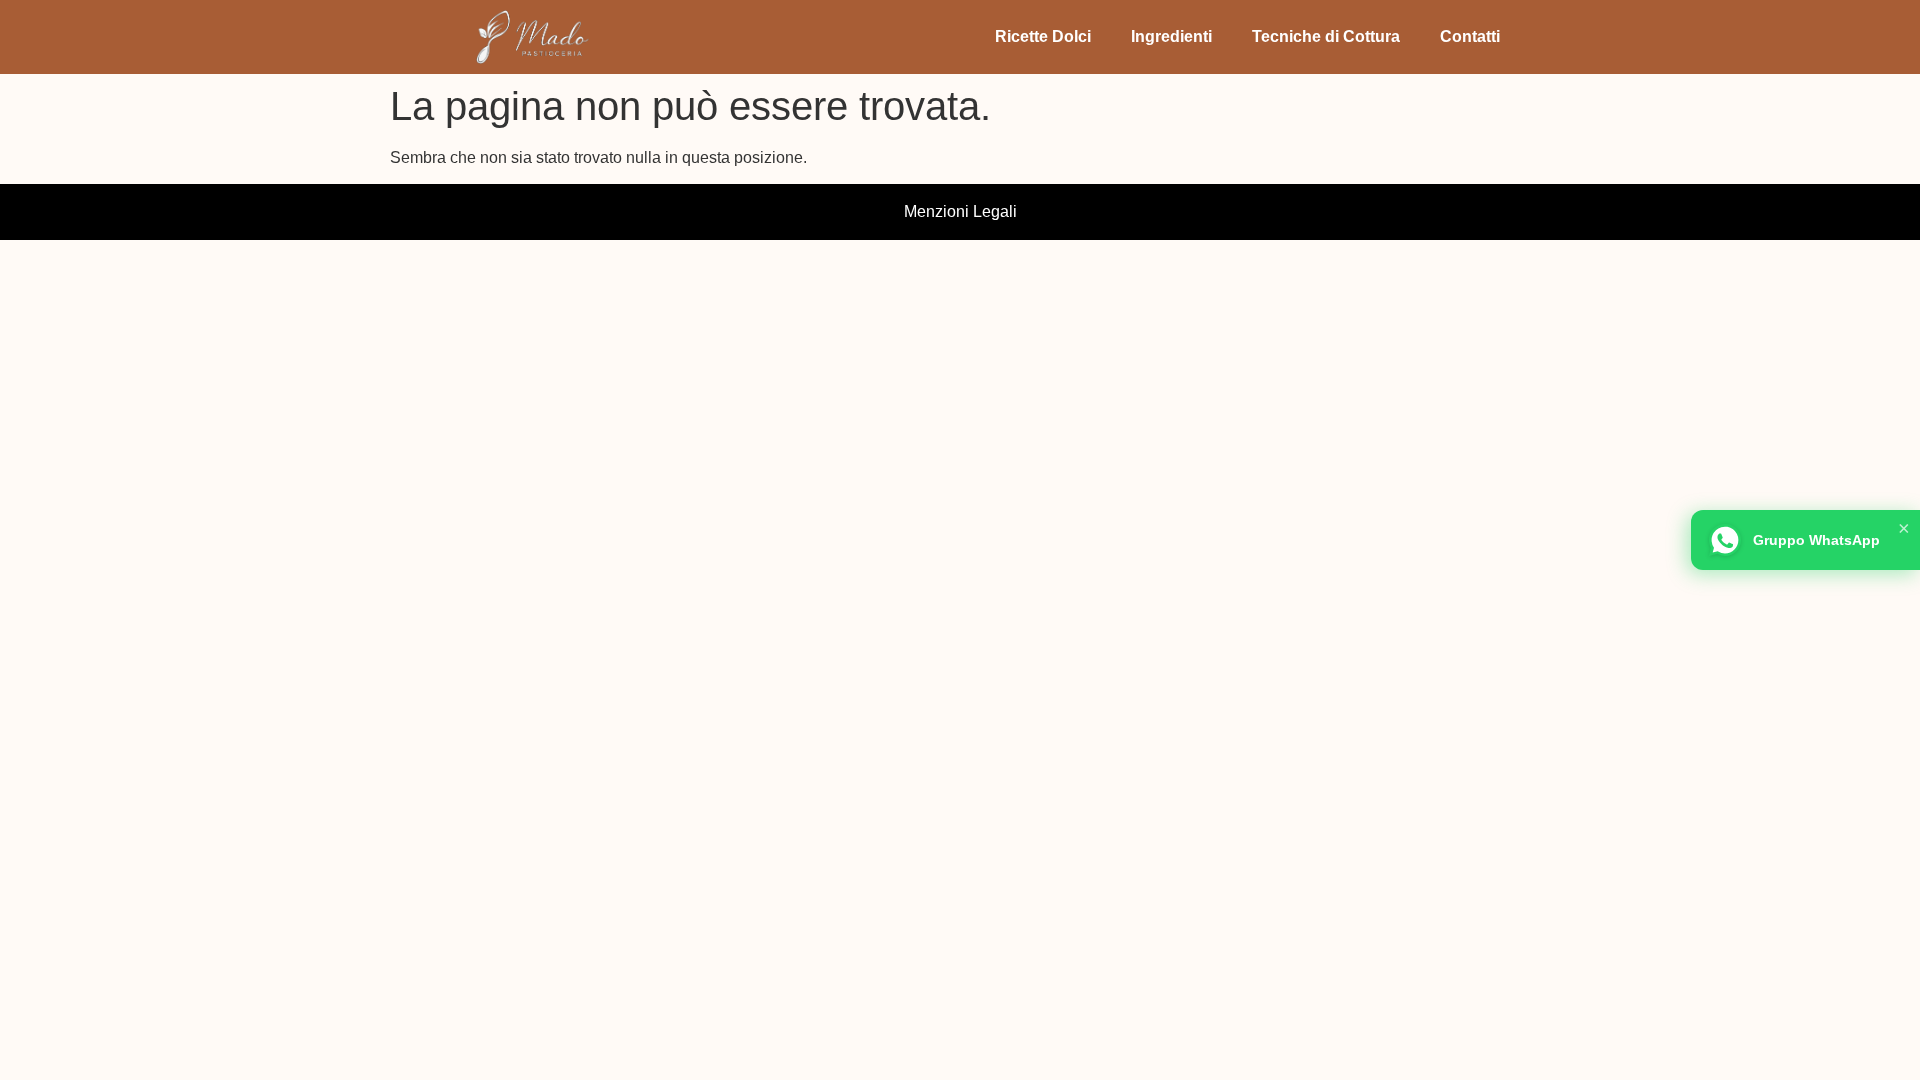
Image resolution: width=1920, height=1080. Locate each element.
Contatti (1470, 36)
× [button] (1904, 528)
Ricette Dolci (1043, 36)
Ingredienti (1171, 36)
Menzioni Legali (960, 211)
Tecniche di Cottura (1326, 36)
